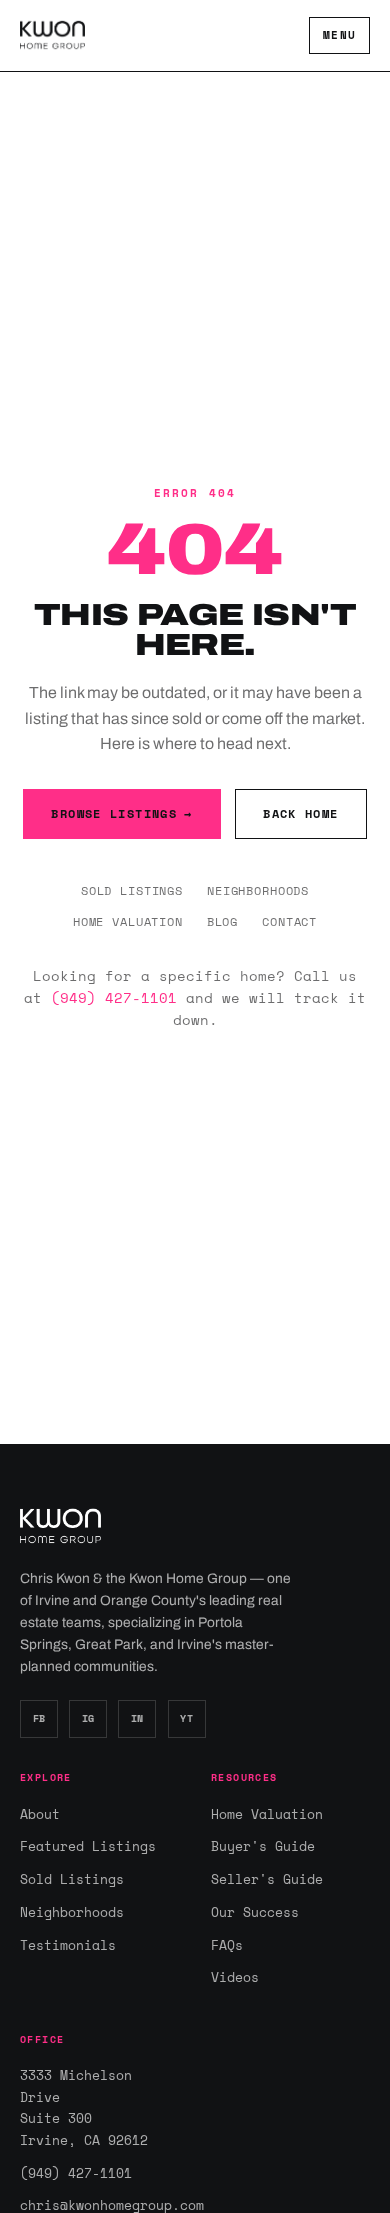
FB (39, 1718)
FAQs (227, 1945)
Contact (289, 921)
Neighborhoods (258, 890)
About (40, 1814)
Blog (222, 921)
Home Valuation (128, 921)
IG (88, 1718)
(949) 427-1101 (114, 998)
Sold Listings (132, 890)
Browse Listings (121, 813)
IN (137, 1718)
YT (186, 1718)
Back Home (300, 813)
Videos (235, 1977)
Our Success (255, 1912)
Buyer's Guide (263, 1846)
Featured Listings (88, 1846)
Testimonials (68, 1945)
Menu (339, 34)
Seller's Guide (267, 1879)
